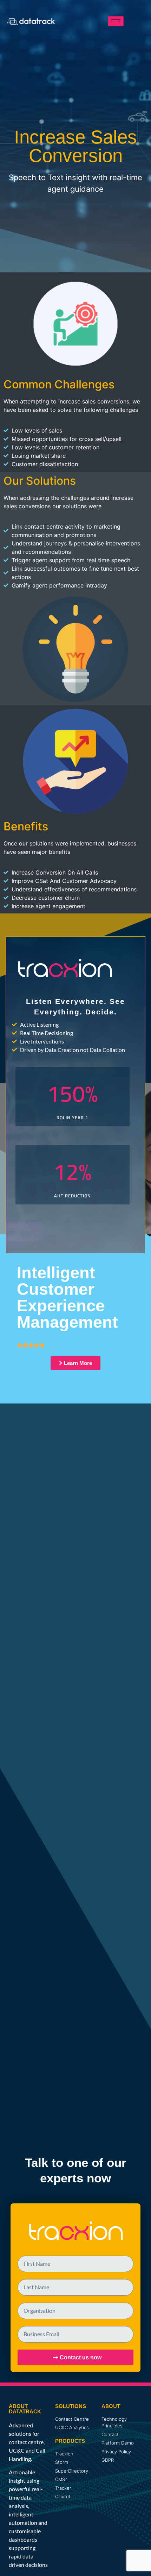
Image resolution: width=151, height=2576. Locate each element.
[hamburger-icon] (116, 21)
